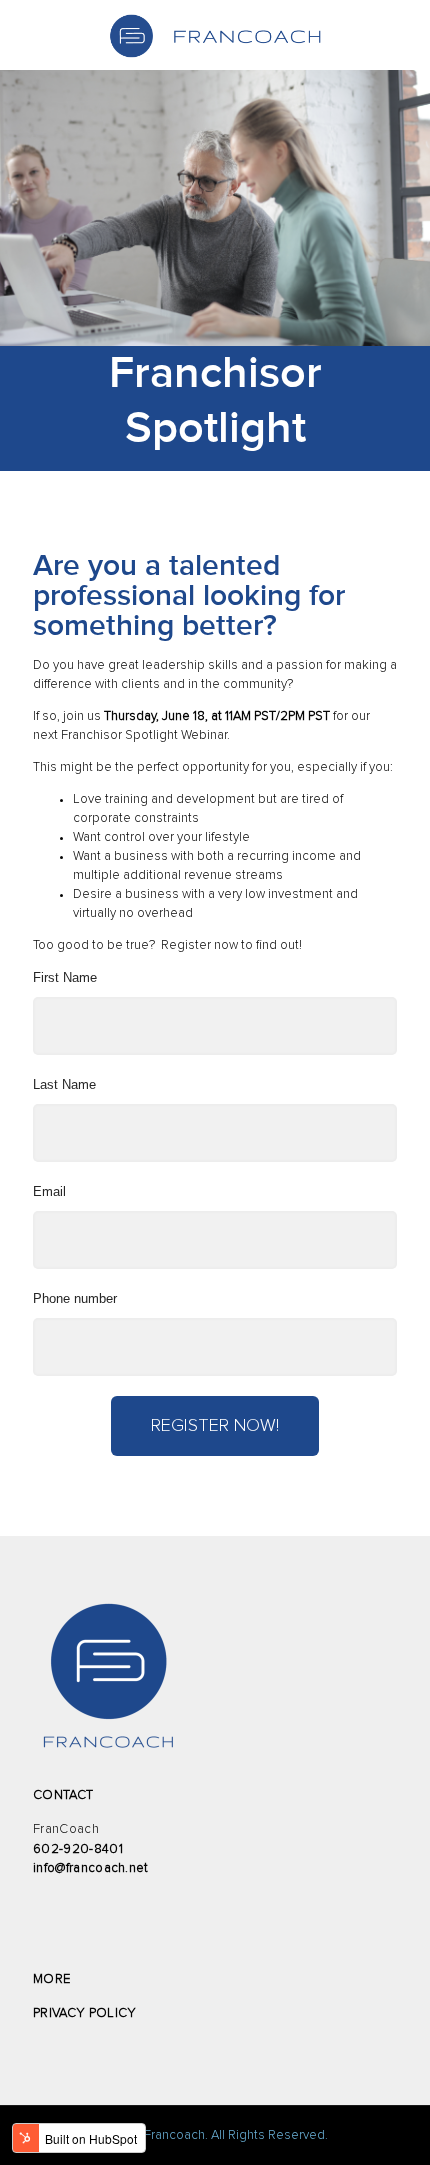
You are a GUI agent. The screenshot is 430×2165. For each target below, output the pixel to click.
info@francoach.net (91, 1868)
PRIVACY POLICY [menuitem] (84, 2013)
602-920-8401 (78, 1849)
